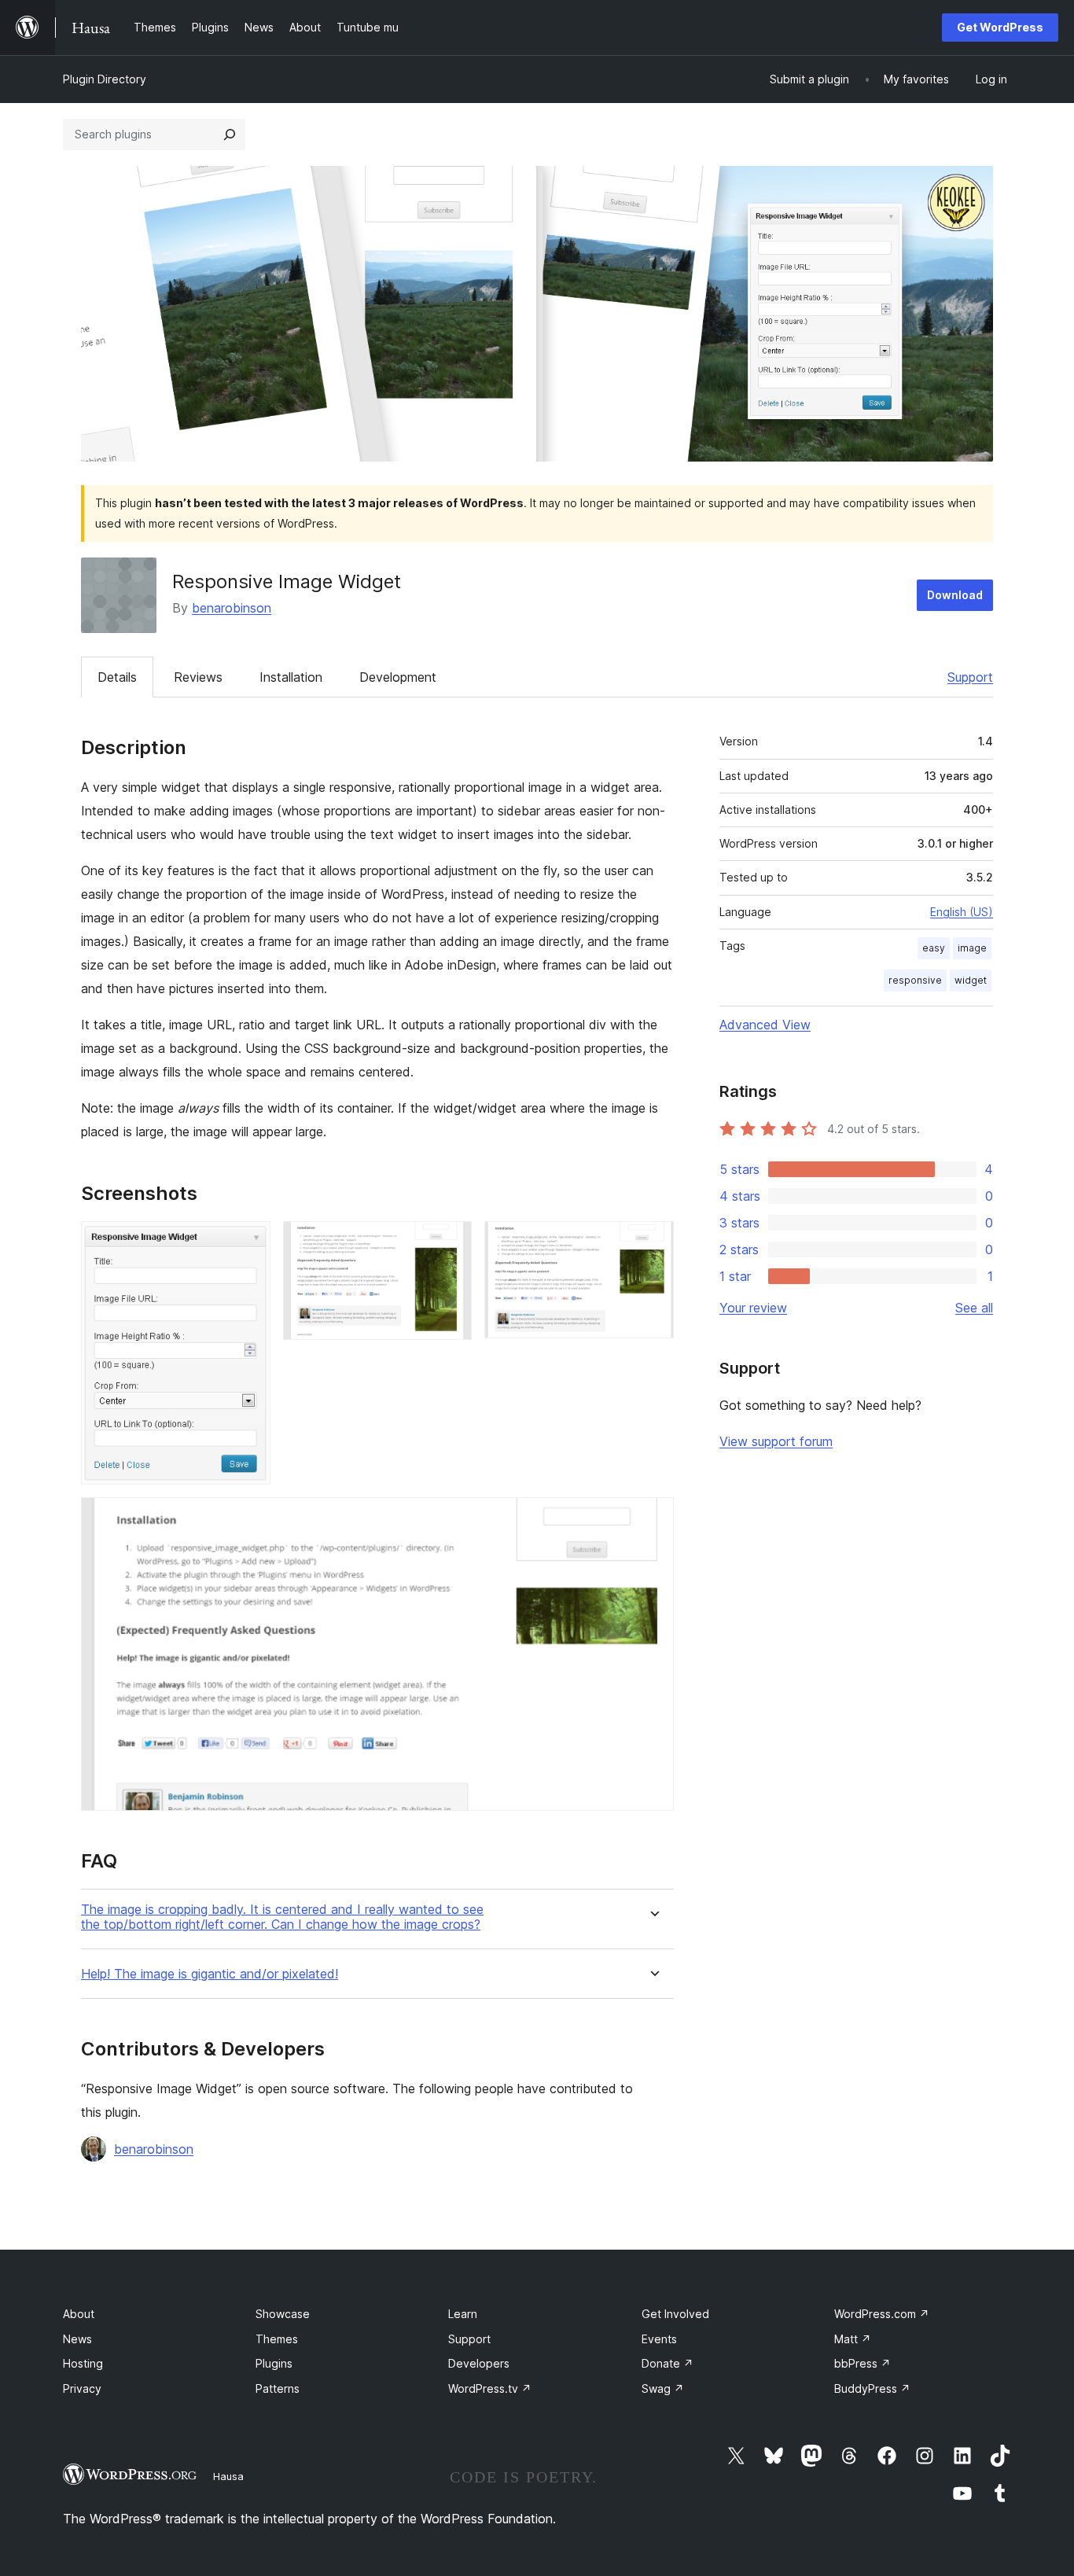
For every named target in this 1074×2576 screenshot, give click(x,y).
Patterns (278, 2388)
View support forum (776, 1441)
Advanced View (765, 1025)
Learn (463, 2314)
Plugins (274, 2363)
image (972, 948)
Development (398, 677)
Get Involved (675, 2314)
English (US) (962, 912)
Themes (277, 2339)
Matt (853, 2339)
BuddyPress (872, 2388)
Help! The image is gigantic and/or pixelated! (210, 1974)
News (77, 2339)
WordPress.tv (490, 2388)
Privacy (82, 2388)
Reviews (198, 677)
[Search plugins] (230, 134)
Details (117, 677)
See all (974, 1308)
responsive (915, 980)
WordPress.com (882, 2314)
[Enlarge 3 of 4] (653, 1242)
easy (934, 948)
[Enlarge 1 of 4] (249, 1242)
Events (659, 2339)
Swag (663, 2388)
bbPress (863, 2363)
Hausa (228, 2476)
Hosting (83, 2363)
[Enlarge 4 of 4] (653, 1518)
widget (971, 980)
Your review (753, 1308)
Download (955, 595)
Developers (479, 2363)
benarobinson (232, 608)
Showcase (283, 2314)
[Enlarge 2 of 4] (451, 1242)
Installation (291, 677)
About (79, 2314)
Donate (668, 2363)
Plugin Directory (105, 79)
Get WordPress (1000, 27)
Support (970, 677)
